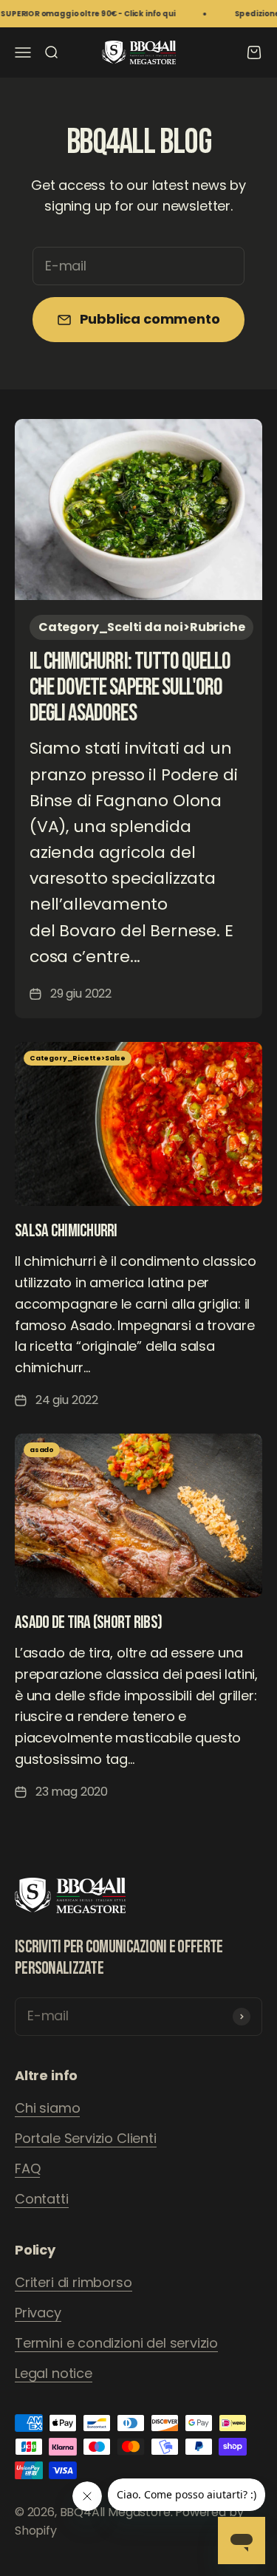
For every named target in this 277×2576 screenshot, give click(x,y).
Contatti (42, 2199)
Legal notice (54, 2373)
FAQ (27, 2168)
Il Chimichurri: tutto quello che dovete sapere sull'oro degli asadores (130, 688)
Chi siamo (47, 2108)
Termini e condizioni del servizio (116, 2343)
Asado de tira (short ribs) (88, 1622)
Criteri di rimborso (73, 2282)
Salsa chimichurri (66, 1231)
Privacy (38, 2313)
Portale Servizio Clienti (86, 2138)
